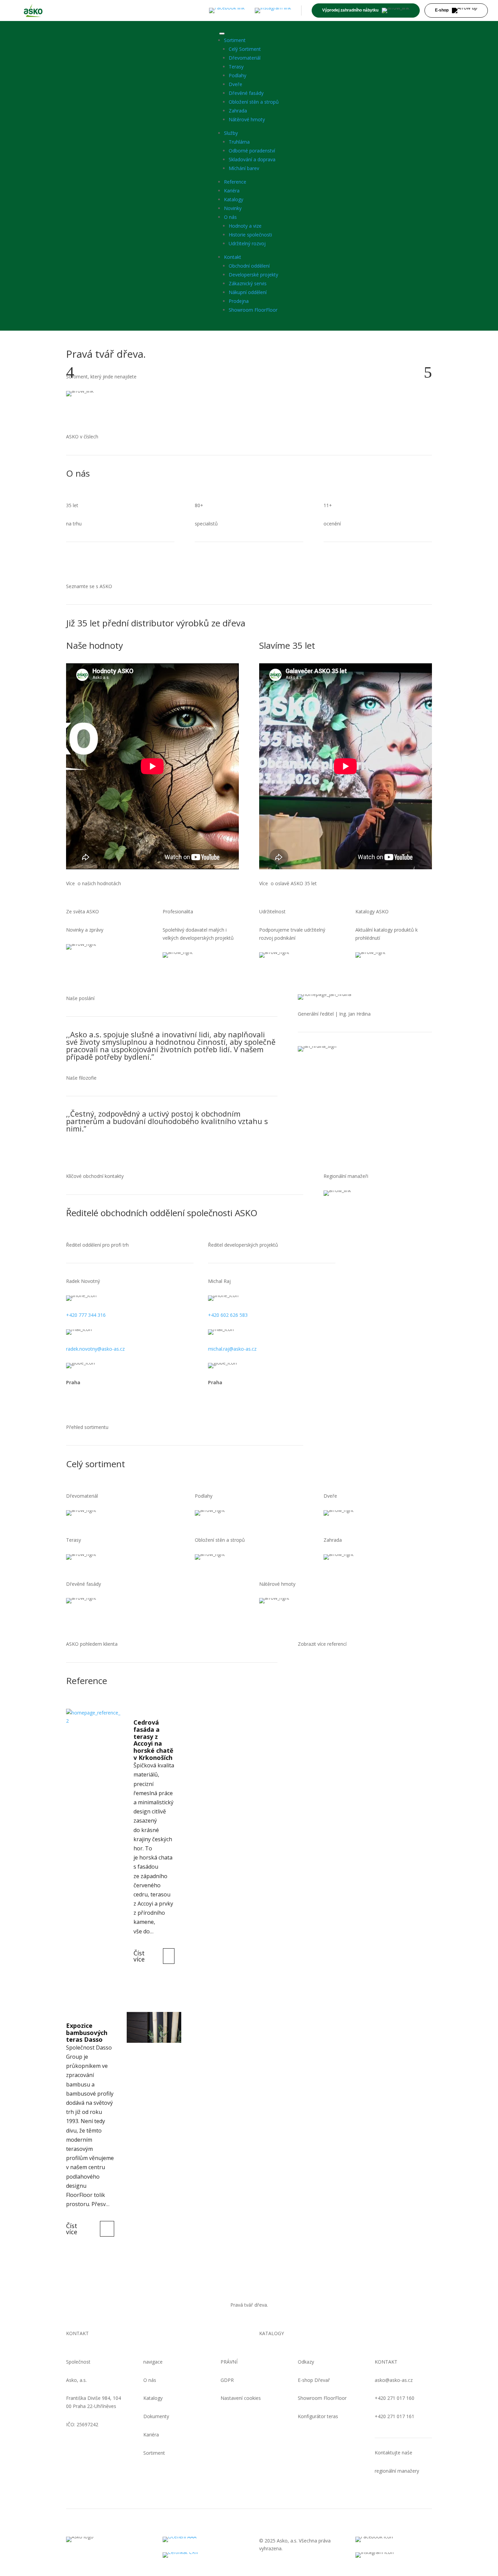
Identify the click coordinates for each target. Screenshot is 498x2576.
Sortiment (235, 40)
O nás (230, 217)
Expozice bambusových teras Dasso (87, 2032)
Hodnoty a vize (245, 226)
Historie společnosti (250, 235)
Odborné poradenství (252, 151)
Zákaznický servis (248, 283)
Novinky (233, 208)
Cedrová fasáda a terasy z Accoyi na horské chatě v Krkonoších (153, 1740)
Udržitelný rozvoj (247, 243)
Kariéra (232, 191)
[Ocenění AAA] (201, 2539)
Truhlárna (239, 142)
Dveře (235, 84)
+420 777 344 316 (86, 1315)
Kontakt (233, 257)
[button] (70, 372)
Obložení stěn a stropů (254, 102)
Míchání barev (244, 168)
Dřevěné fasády (246, 93)
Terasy (236, 67)
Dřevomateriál (245, 58)
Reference (235, 182)
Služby (231, 133)
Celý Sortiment (245, 49)
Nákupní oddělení (248, 292)
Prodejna (239, 301)
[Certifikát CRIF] (201, 2555)
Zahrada (238, 111)
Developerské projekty (253, 275)
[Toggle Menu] (222, 34)
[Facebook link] (227, 11)
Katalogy (234, 199)
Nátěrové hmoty (247, 119)
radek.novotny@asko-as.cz (95, 1349)
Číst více (139, 1956)
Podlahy (237, 75)
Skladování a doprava (252, 159)
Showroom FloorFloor (253, 310)
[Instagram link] (273, 11)
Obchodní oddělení (249, 266)
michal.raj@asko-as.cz (232, 1349)
